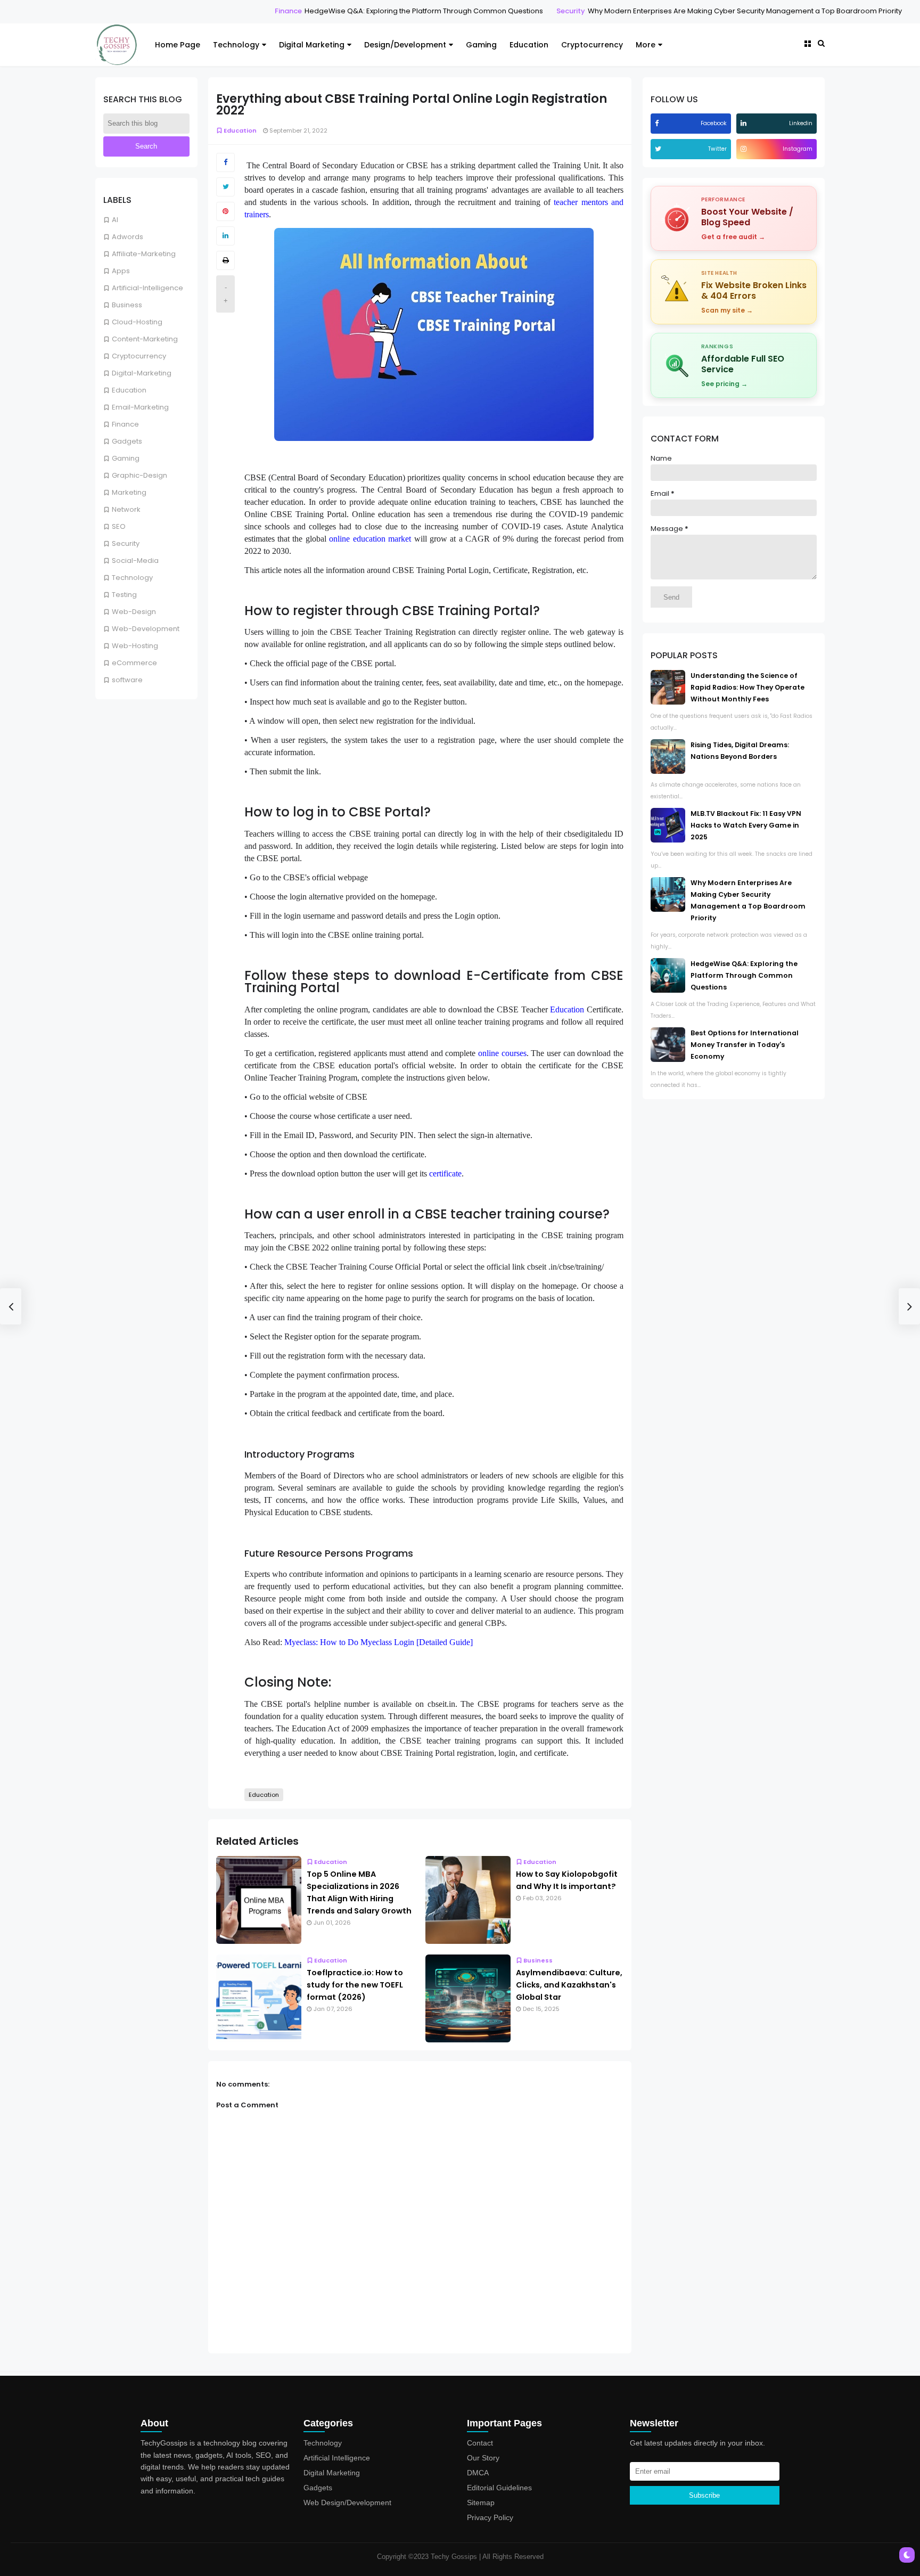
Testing (124, 595)
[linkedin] (745, 123)
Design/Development (405, 45)
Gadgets (127, 441)
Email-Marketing (140, 407)
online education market (370, 539)
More (646, 45)
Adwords (128, 237)
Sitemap (481, 2503)
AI (115, 220)
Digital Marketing (312, 45)
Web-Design (134, 612)
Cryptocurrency (592, 45)
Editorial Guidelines (499, 2488)
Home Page (178, 45)
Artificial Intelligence (337, 2458)
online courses (502, 1053)
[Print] (225, 260)
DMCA (478, 2473)
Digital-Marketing (142, 373)
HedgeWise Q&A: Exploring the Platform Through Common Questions (370, 11)
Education (529, 45)
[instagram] (745, 149)
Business (127, 305)
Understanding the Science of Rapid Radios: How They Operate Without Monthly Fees (747, 687)
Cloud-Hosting (137, 322)
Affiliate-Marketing (144, 254)
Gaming (481, 45)
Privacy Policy (490, 2517)
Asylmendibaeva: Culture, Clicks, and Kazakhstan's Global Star (569, 1985)
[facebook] (658, 123)
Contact (480, 2443)
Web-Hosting (135, 646)
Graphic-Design (139, 475)
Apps (121, 271)
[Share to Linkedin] (225, 236)
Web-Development (146, 629)
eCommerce (134, 663)
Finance (235, 11)
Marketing (129, 492)
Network (126, 509)
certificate (445, 1173)
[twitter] (659, 149)
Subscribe (704, 2495)
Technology (236, 45)
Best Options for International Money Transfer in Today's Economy (745, 1045)
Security (517, 11)
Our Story (483, 2458)
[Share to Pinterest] (225, 211)
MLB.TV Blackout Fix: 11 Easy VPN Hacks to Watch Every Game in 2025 (746, 825)
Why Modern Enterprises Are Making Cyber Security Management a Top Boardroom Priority (691, 11)
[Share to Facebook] (225, 162)
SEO (119, 526)
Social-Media (135, 561)
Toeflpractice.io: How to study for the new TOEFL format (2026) (355, 1985)
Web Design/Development (347, 2503)
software (127, 680)
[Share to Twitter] (225, 187)
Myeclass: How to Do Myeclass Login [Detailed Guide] (379, 1642)
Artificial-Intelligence (147, 288)
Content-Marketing (145, 339)
